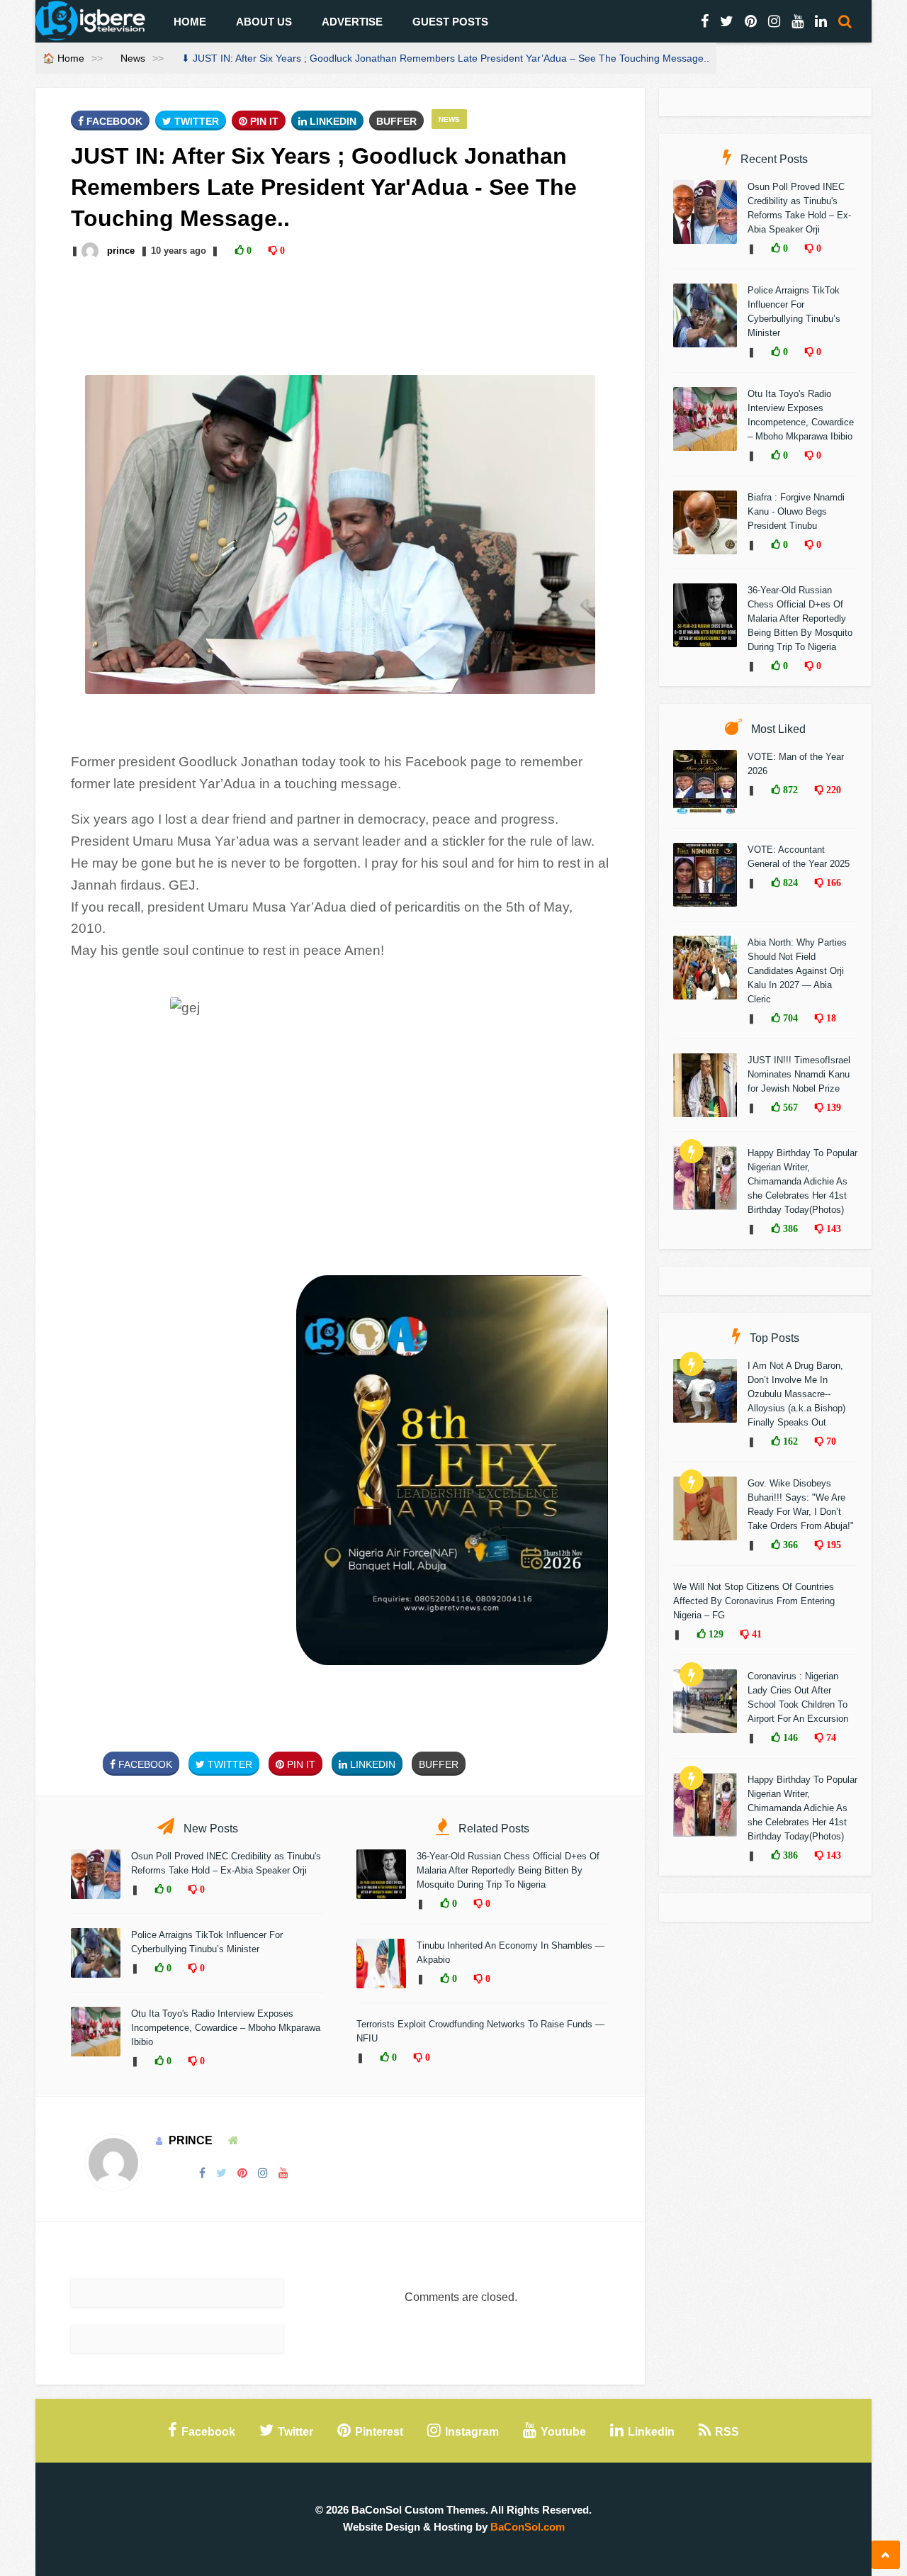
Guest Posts (450, 22)
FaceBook (113, 121)
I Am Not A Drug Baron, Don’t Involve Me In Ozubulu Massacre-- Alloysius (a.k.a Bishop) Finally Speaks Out (796, 1394)
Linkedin (332, 121)
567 (789, 1107)
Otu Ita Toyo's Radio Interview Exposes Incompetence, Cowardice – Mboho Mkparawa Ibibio (226, 2028)
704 (789, 1018)
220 (832, 790)
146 (789, 1737)
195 (832, 1545)
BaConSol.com (528, 2527)
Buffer (396, 121)
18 (830, 1018)
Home (190, 22)
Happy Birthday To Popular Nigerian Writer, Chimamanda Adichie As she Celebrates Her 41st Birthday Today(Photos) (802, 1181)
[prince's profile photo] (91, 251)
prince (121, 251)
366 (789, 1545)
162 (789, 1441)
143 (832, 1228)
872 (789, 790)
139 (832, 1107)
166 (832, 883)
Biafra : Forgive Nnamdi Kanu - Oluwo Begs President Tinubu (796, 511)
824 (789, 883)
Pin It (263, 121)
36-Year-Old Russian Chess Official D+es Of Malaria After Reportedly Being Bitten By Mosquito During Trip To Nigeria (508, 1870)
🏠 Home (63, 58)
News (133, 58)
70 (830, 1441)
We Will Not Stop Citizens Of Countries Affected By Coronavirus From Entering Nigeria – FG (754, 1601)
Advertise (352, 22)
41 (755, 1634)
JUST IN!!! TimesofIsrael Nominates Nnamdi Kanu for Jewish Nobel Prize (799, 1074)
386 (789, 1228)
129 (715, 1634)
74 (830, 1737)
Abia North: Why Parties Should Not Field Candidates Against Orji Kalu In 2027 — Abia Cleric (797, 971)
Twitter (195, 121)
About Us (264, 22)
